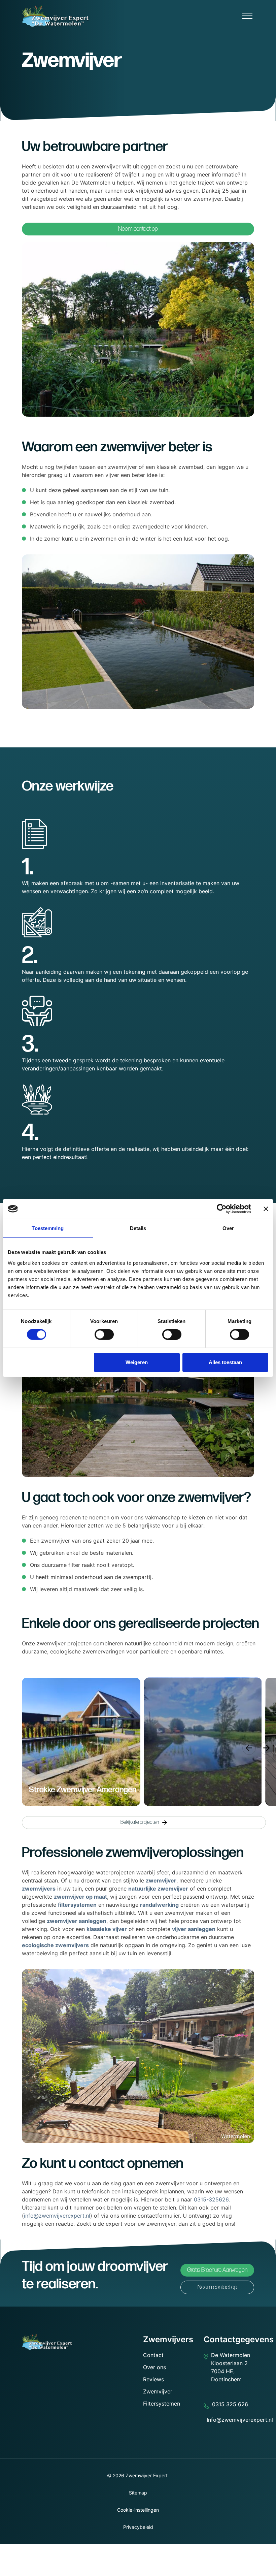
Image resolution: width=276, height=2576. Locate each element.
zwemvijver (161, 1880)
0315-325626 (211, 2199)
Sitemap (138, 2493)
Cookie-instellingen (138, 2510)
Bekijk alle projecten (140, 1822)
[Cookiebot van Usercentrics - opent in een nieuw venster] (222, 1209)
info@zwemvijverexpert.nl (57, 2216)
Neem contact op (138, 229)
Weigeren (137, 1362)
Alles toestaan (225, 1362)
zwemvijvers (39, 1889)
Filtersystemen (162, 2404)
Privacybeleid (138, 2527)
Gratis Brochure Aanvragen (217, 2270)
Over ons (154, 2367)
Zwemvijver (158, 2391)
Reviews (153, 2379)
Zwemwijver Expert (147, 2475)
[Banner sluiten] (266, 1209)
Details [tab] (138, 1228)
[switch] (104, 1334)
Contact (153, 2355)
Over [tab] (228, 1228)
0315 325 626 (230, 2404)
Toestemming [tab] (48, 1228)
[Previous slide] (249, 1748)
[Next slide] (267, 1748)
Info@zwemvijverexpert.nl (240, 2420)
